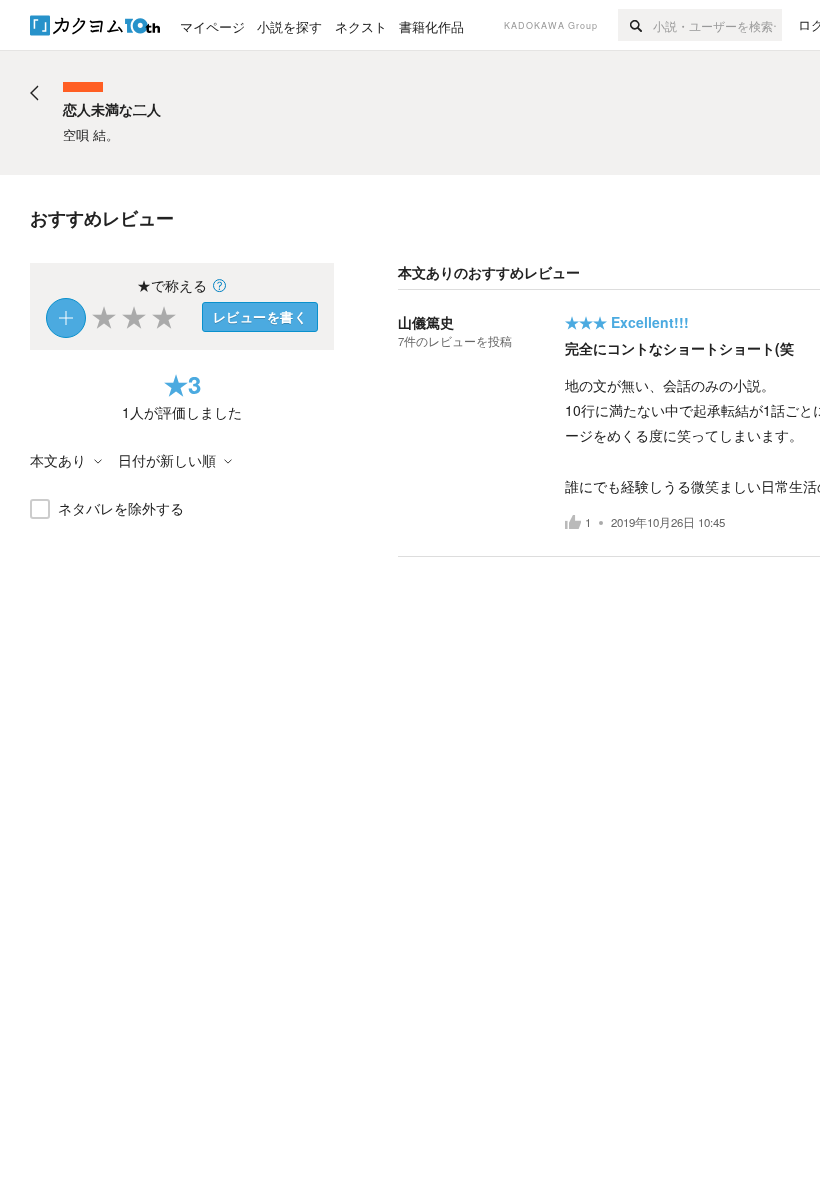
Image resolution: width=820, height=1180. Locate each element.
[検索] (635, 25)
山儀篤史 (426, 322)
